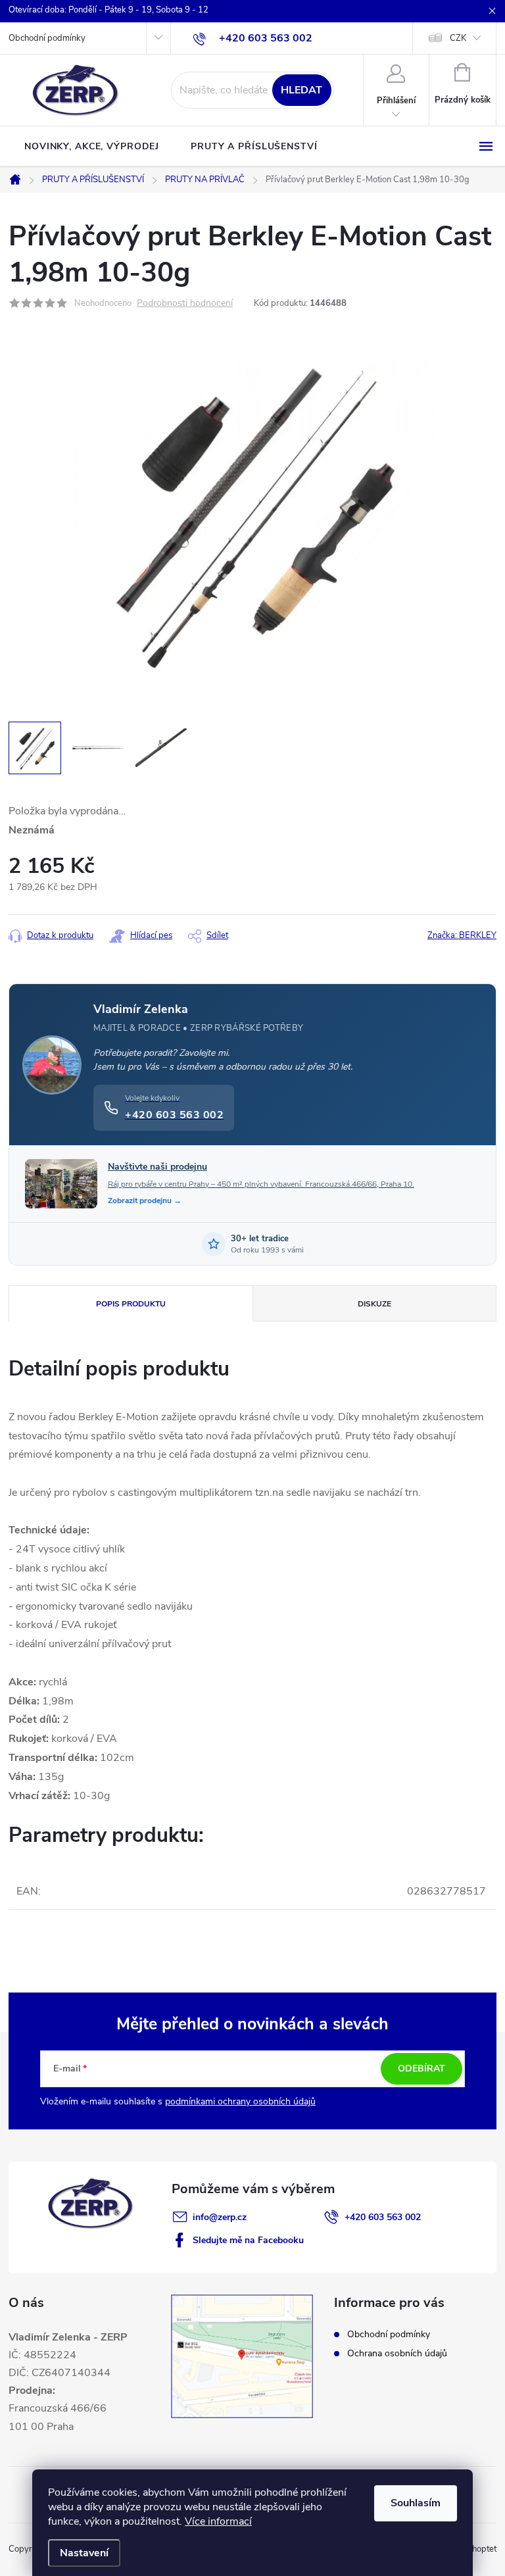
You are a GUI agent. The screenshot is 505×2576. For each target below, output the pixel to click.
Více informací (218, 2521)
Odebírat (421, 2068)
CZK (458, 38)
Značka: (462, 935)
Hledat (301, 90)
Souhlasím (416, 2503)
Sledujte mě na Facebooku (248, 2240)
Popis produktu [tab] (131, 1304)
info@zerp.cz (220, 2217)
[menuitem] (92, 147)
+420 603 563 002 (383, 2217)
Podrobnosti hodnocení (185, 304)
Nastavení (84, 2553)
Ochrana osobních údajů (397, 2353)
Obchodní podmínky (47, 38)
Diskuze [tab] (374, 1304)
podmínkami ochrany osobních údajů (240, 2101)
